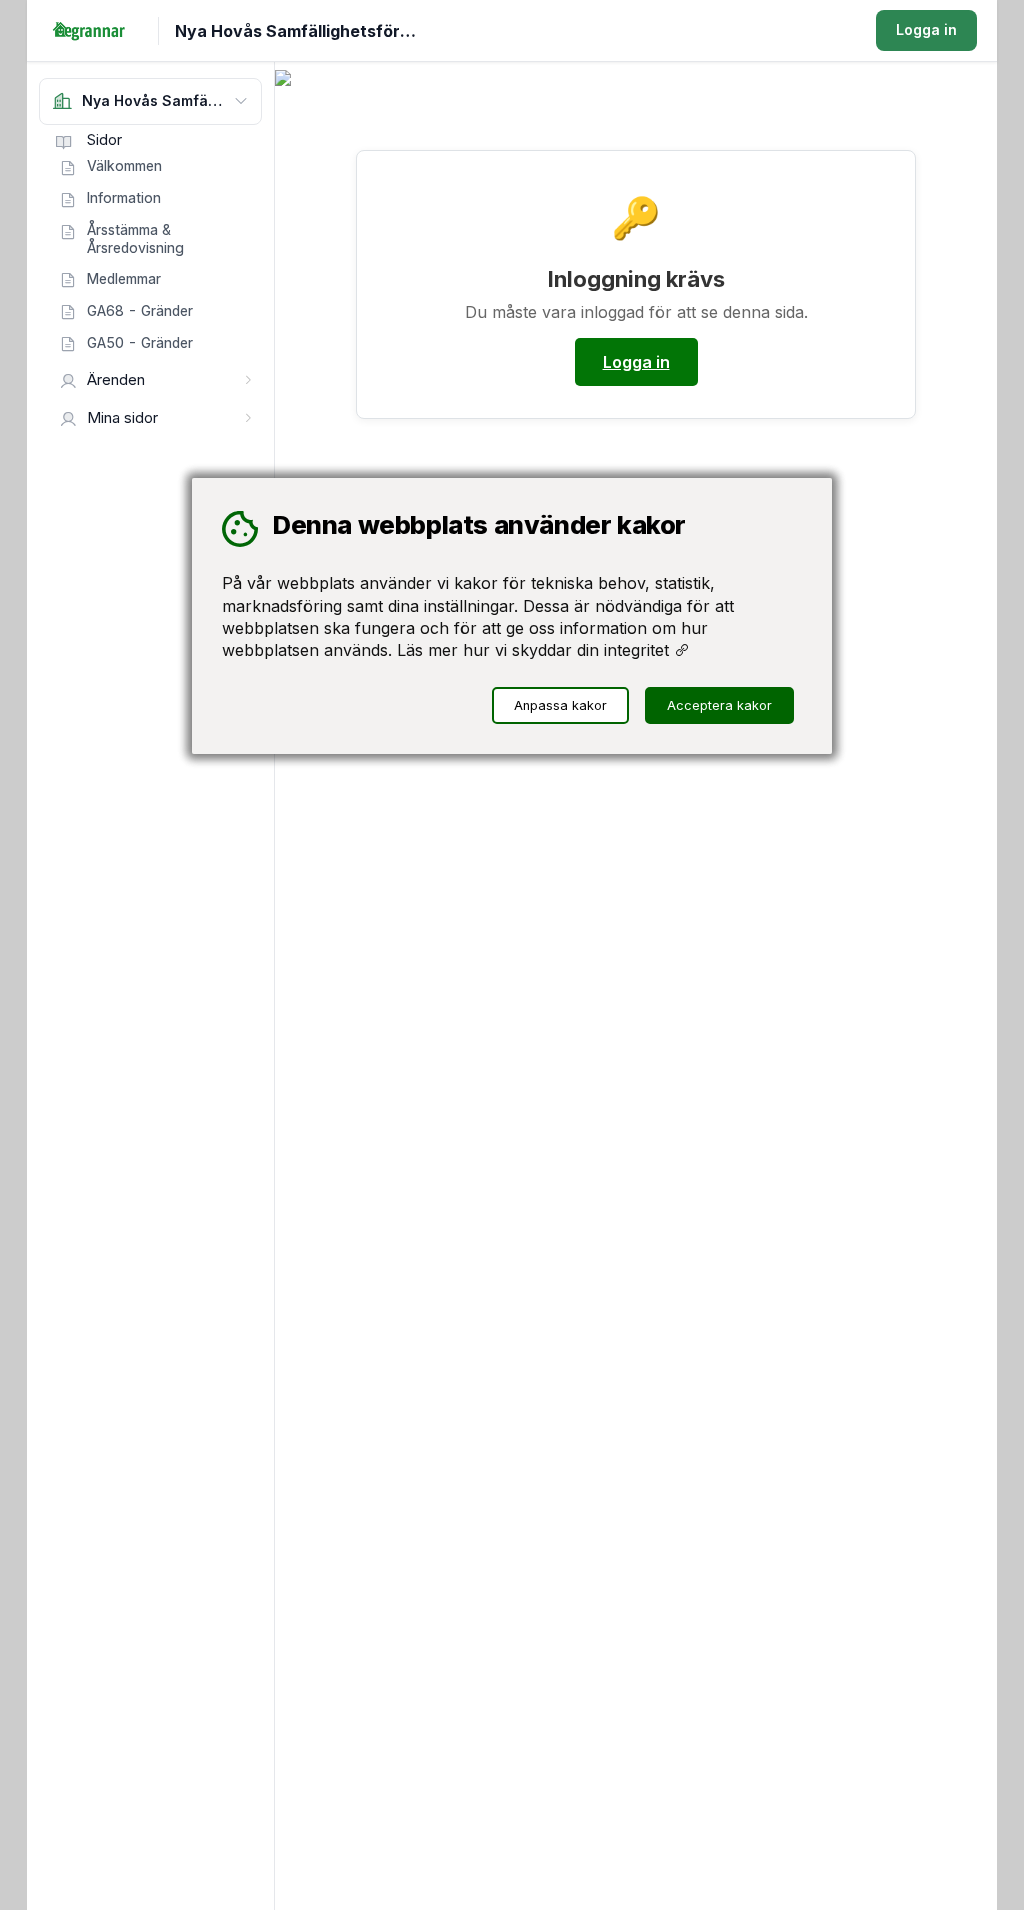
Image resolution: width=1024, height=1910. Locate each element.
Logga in (926, 29)
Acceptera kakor (719, 705)
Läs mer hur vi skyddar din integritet (535, 650)
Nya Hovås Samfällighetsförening (306, 31)
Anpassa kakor (560, 705)
